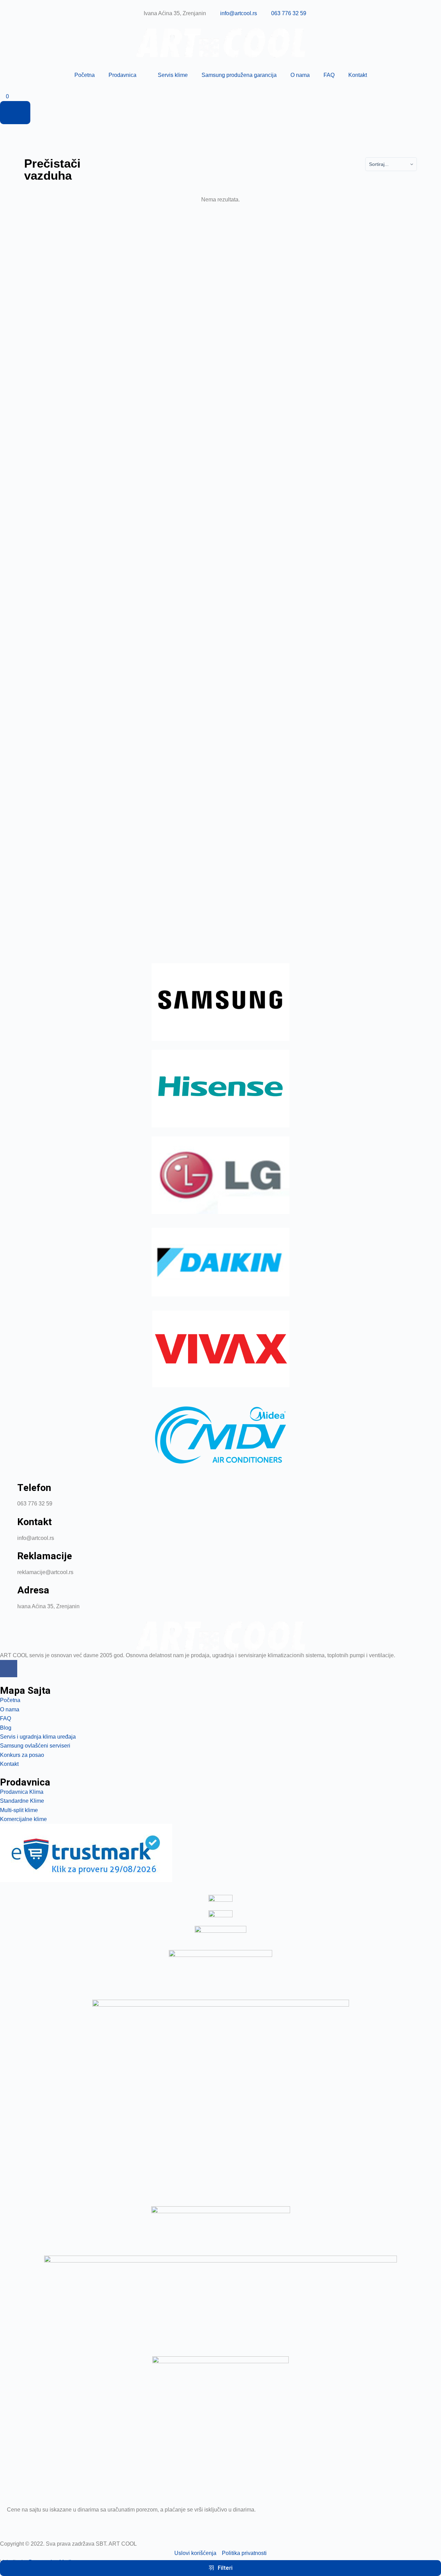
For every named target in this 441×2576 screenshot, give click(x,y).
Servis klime (173, 75)
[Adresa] (9, 1594)
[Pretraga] (15, 112)
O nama (300, 75)
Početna (85, 75)
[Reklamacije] (9, 1560)
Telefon (34, 1488)
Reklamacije (45, 1556)
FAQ (329, 75)
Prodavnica (122, 75)
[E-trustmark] (86, 1853)
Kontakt (358, 75)
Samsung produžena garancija (239, 75)
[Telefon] (9, 1492)
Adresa (33, 1590)
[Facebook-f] (9, 1669)
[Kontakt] (9, 1526)
